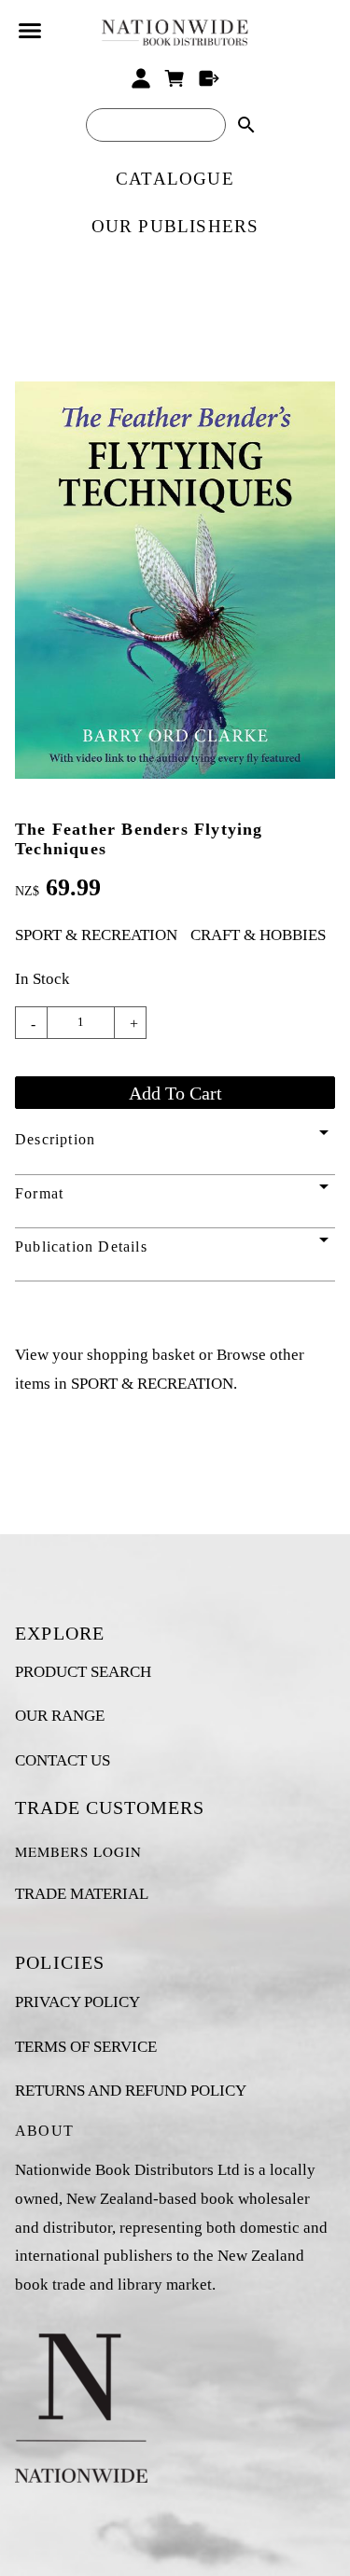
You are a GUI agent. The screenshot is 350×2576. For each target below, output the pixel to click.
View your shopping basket (105, 1355)
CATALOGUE (175, 179)
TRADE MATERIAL (82, 1894)
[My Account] (140, 78)
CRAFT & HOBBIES (258, 935)
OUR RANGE (60, 1716)
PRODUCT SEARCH (83, 1672)
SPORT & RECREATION (96, 935)
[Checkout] (210, 78)
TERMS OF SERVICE (86, 2047)
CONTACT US (63, 1760)
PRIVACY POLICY (77, 2002)
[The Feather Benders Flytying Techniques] (175, 774)
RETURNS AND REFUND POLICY (131, 2091)
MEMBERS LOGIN (78, 1851)
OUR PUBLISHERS (175, 226)
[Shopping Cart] (175, 78)
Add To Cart (175, 1093)
